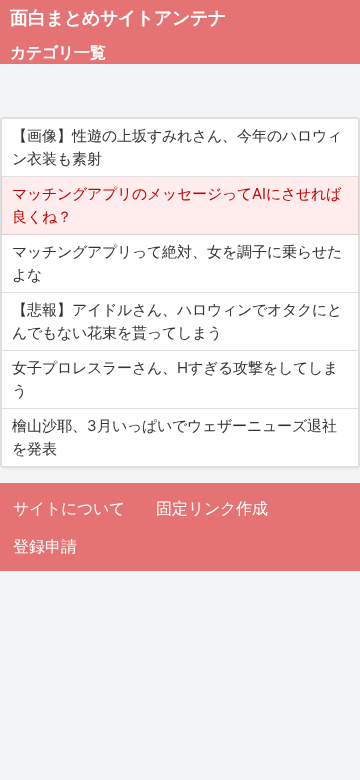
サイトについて (69, 508)
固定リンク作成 (212, 508)
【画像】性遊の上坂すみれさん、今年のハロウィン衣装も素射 (177, 147)
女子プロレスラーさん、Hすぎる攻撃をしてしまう (175, 379)
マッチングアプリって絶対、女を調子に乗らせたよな (177, 263)
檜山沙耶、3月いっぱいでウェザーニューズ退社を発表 (174, 437)
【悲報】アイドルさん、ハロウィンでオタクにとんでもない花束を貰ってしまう (177, 321)
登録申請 (45, 546)
